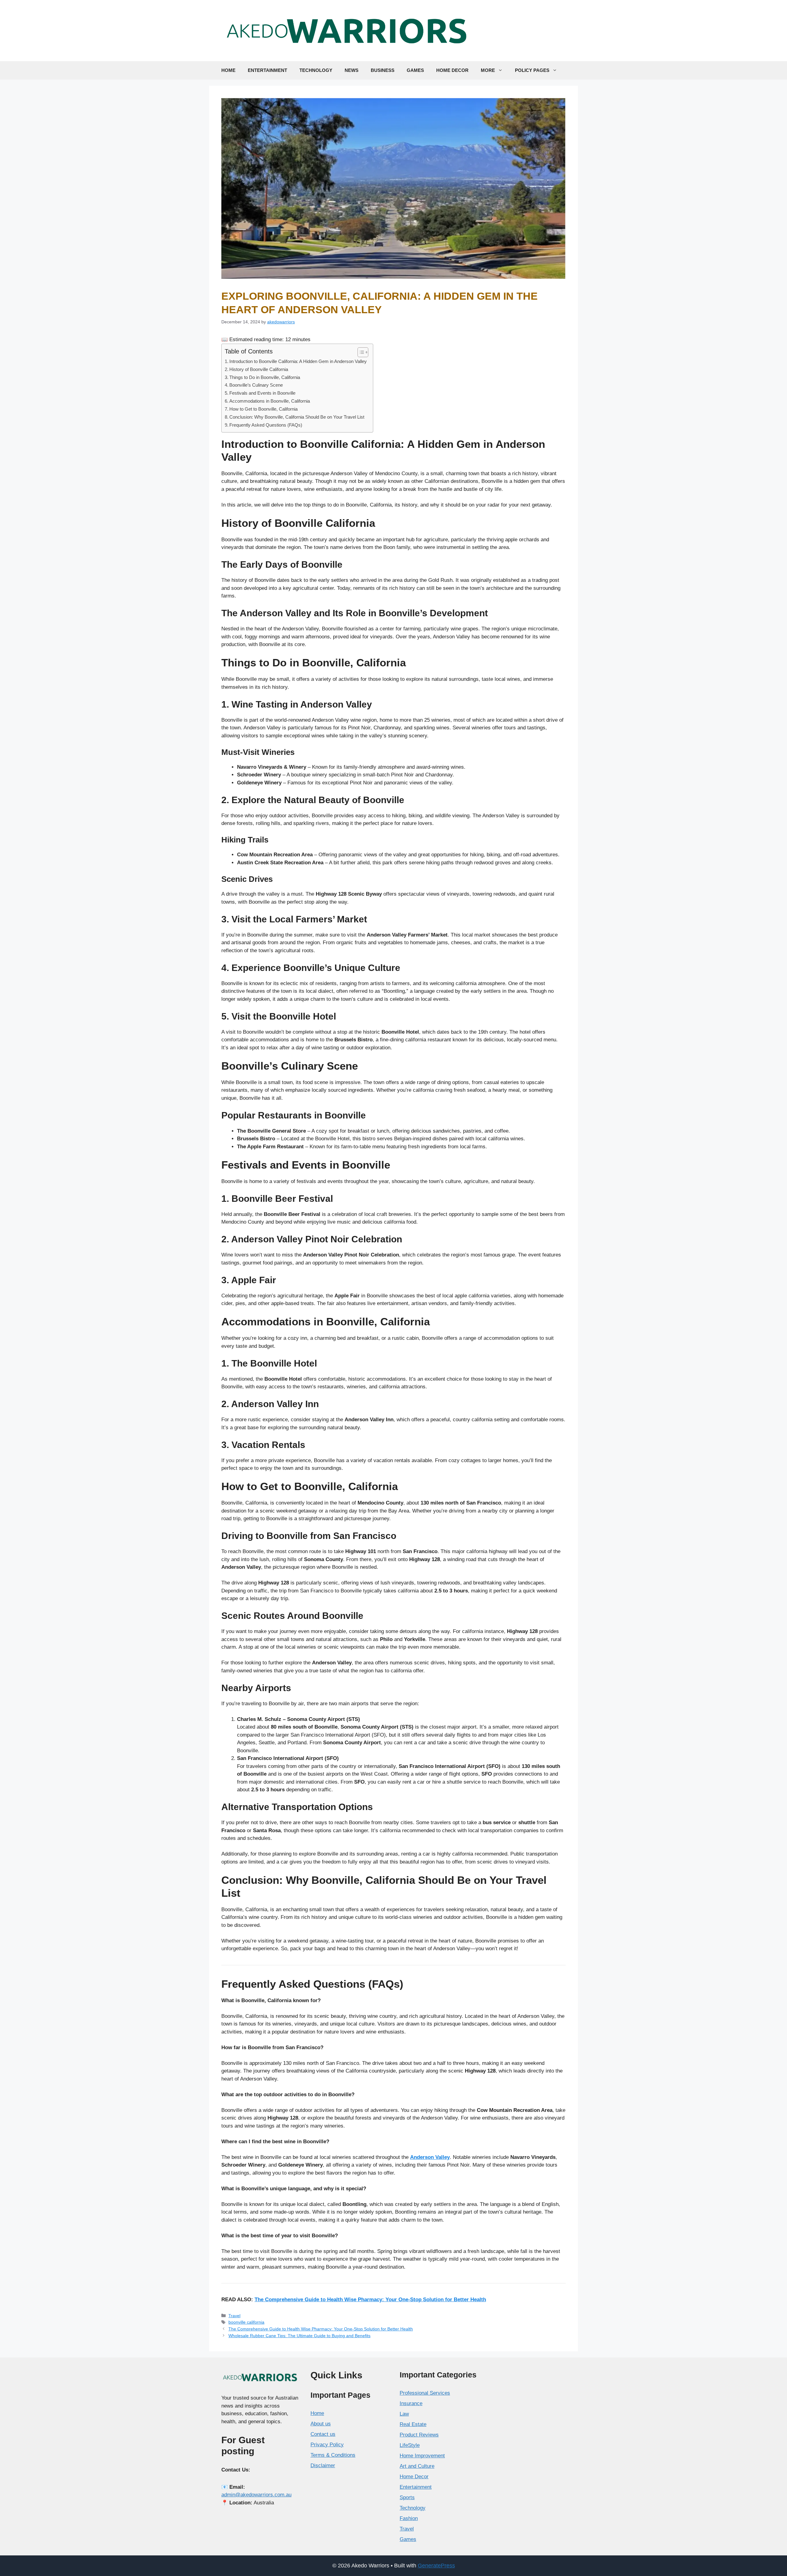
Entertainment (267, 70)
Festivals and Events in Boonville (262, 393)
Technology (316, 70)
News (352, 70)
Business (383, 70)
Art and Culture (417, 2466)
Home (228, 70)
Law (404, 2414)
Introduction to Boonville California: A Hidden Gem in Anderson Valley (298, 361)
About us (321, 2424)
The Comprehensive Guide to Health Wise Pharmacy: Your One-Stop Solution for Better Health (370, 2300)
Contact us (323, 2434)
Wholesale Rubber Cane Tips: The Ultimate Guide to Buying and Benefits (299, 2336)
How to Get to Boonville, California (263, 409)
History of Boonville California (259, 369)
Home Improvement (422, 2456)
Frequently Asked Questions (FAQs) (266, 425)
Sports (407, 2497)
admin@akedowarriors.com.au (256, 2495)
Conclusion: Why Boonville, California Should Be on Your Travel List (297, 417)
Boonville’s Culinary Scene (256, 385)
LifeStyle (410, 2445)
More (488, 70)
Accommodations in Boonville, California (270, 401)
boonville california (246, 2322)
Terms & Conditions (333, 2455)
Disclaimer (323, 2466)
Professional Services (425, 2393)
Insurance (411, 2403)
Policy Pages (532, 70)
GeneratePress (436, 2566)
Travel (234, 2316)
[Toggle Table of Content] (360, 352)
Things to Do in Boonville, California (265, 377)
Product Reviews (419, 2435)
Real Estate (413, 2424)
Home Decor (452, 70)
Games (415, 70)
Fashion (409, 2518)
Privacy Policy (327, 2445)
